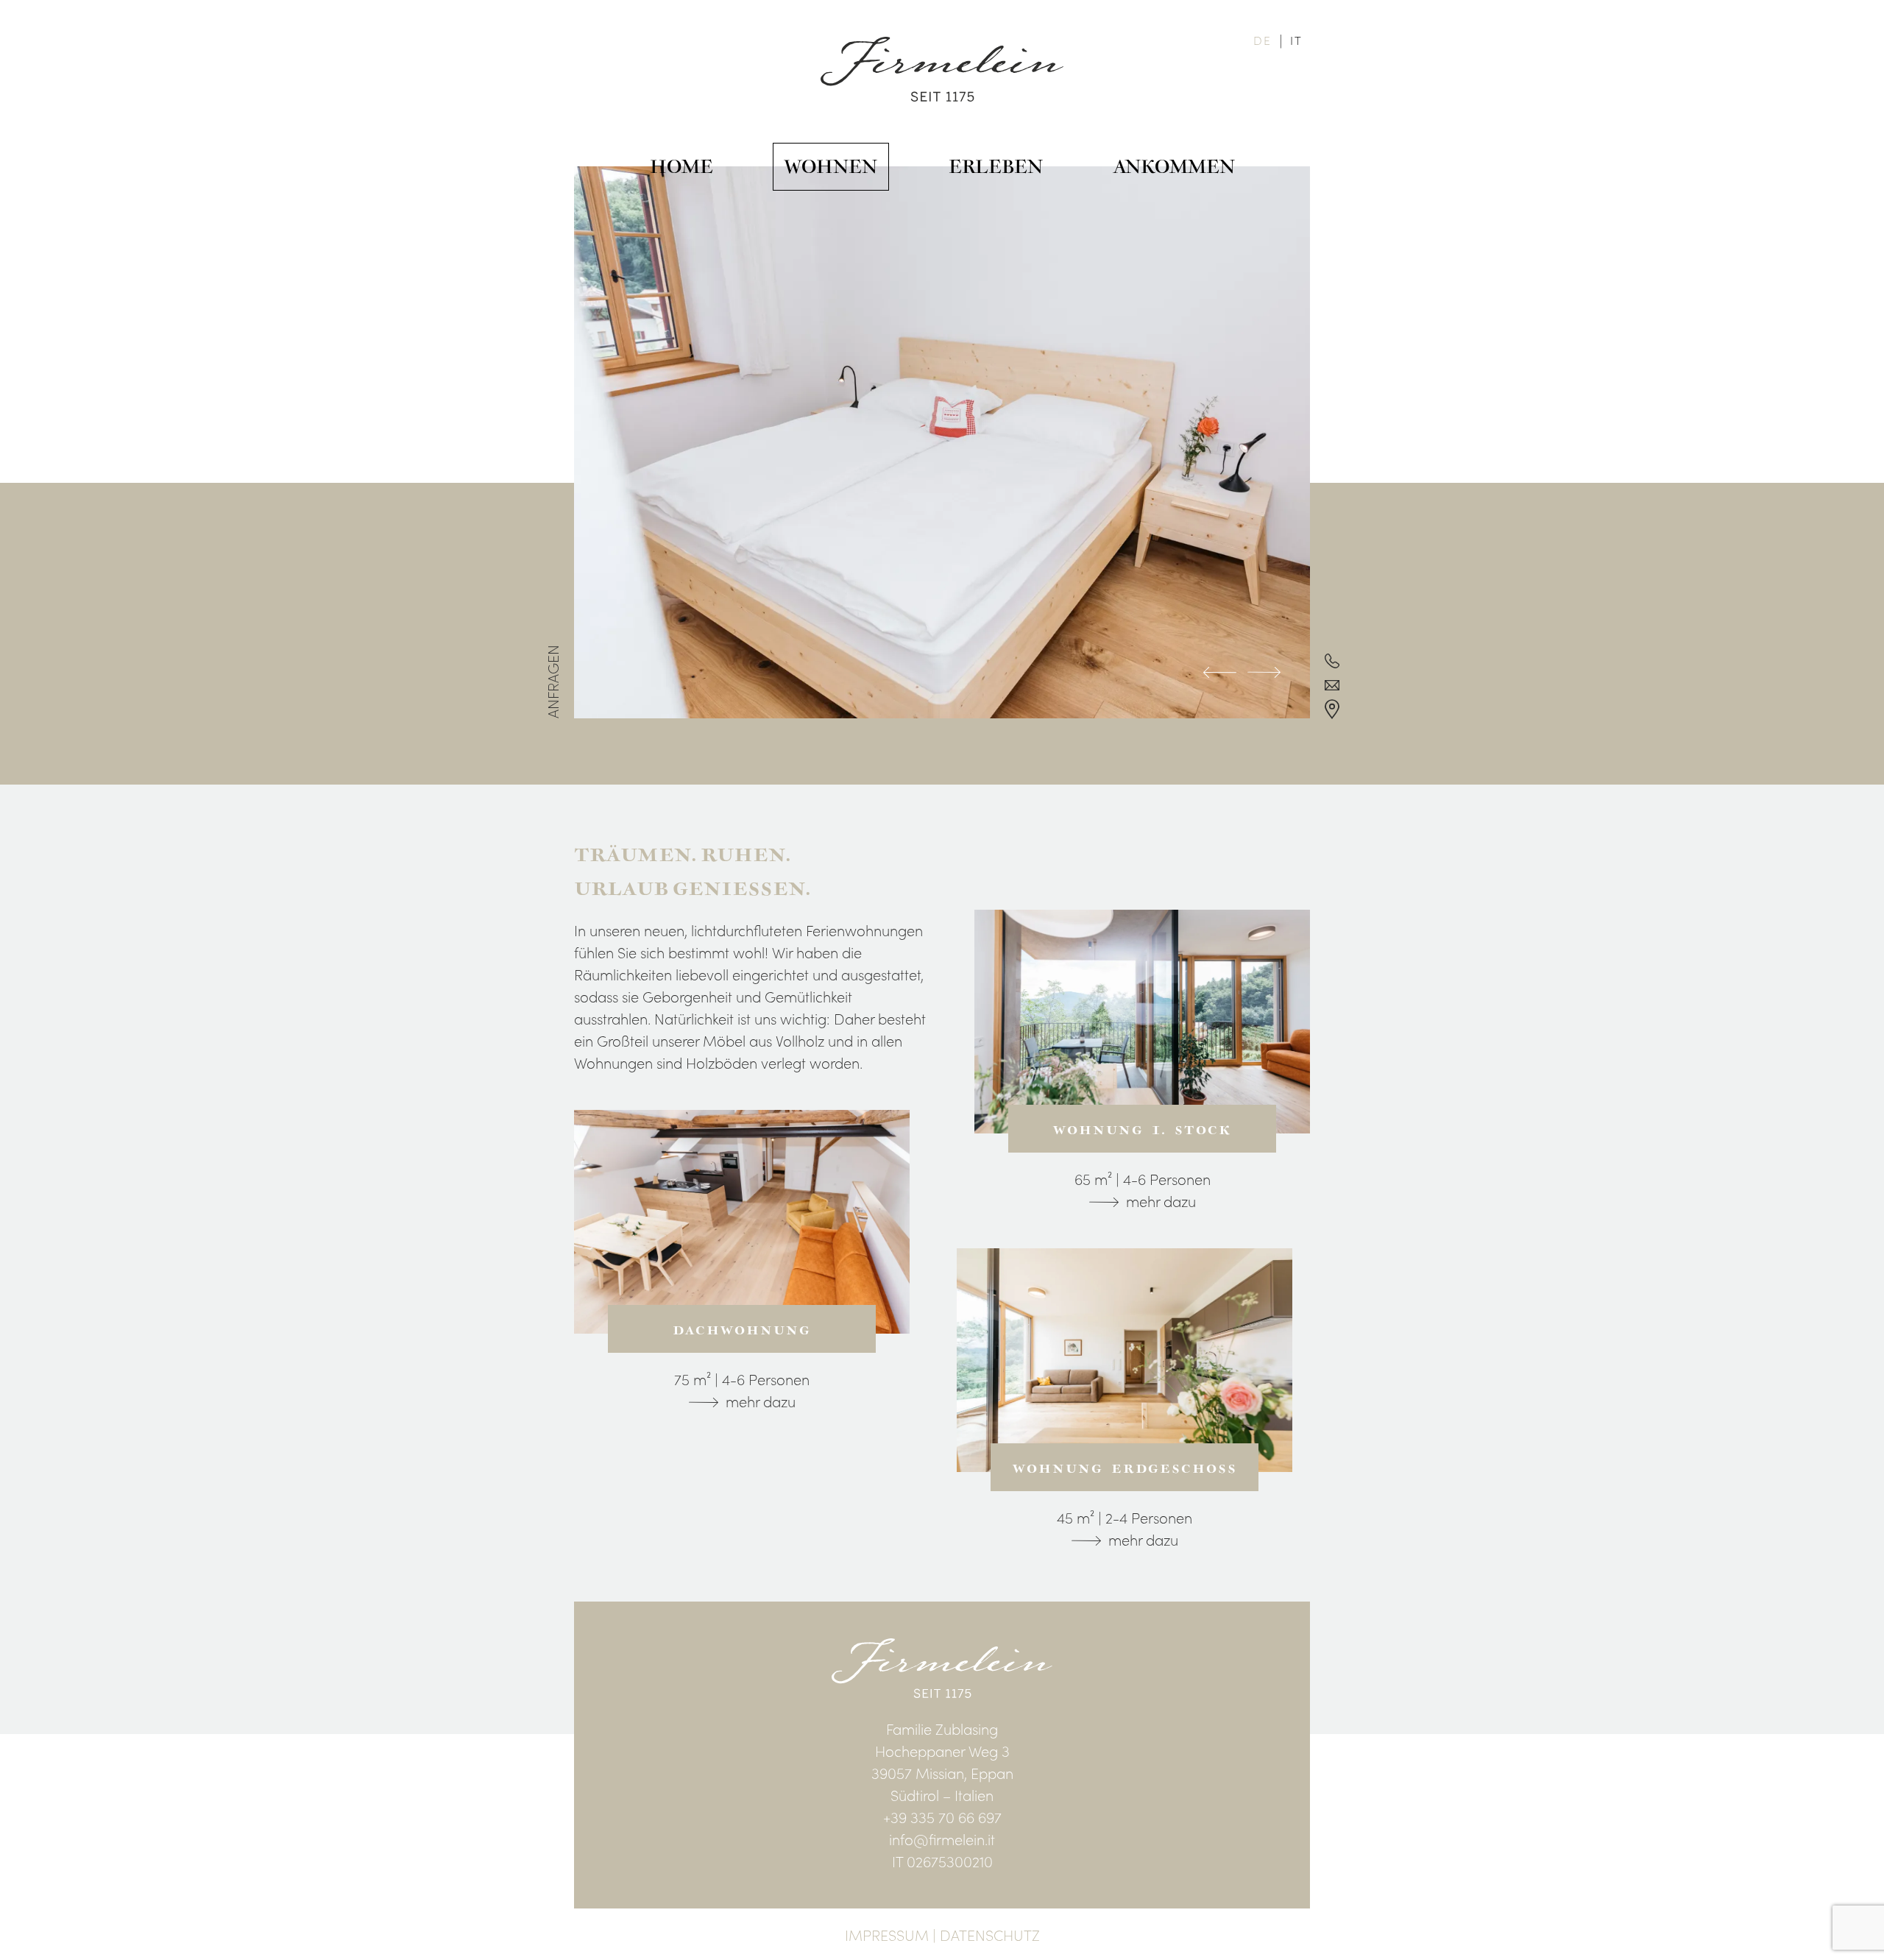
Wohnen (831, 167)
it (1296, 40)
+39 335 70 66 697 (942, 1816)
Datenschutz (990, 1934)
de (1263, 40)
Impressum (887, 1934)
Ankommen (1175, 167)
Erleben (996, 167)
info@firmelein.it (942, 1839)
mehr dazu (761, 1401)
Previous (1220, 674)
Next (1264, 674)
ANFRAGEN (552, 682)
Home (681, 167)
